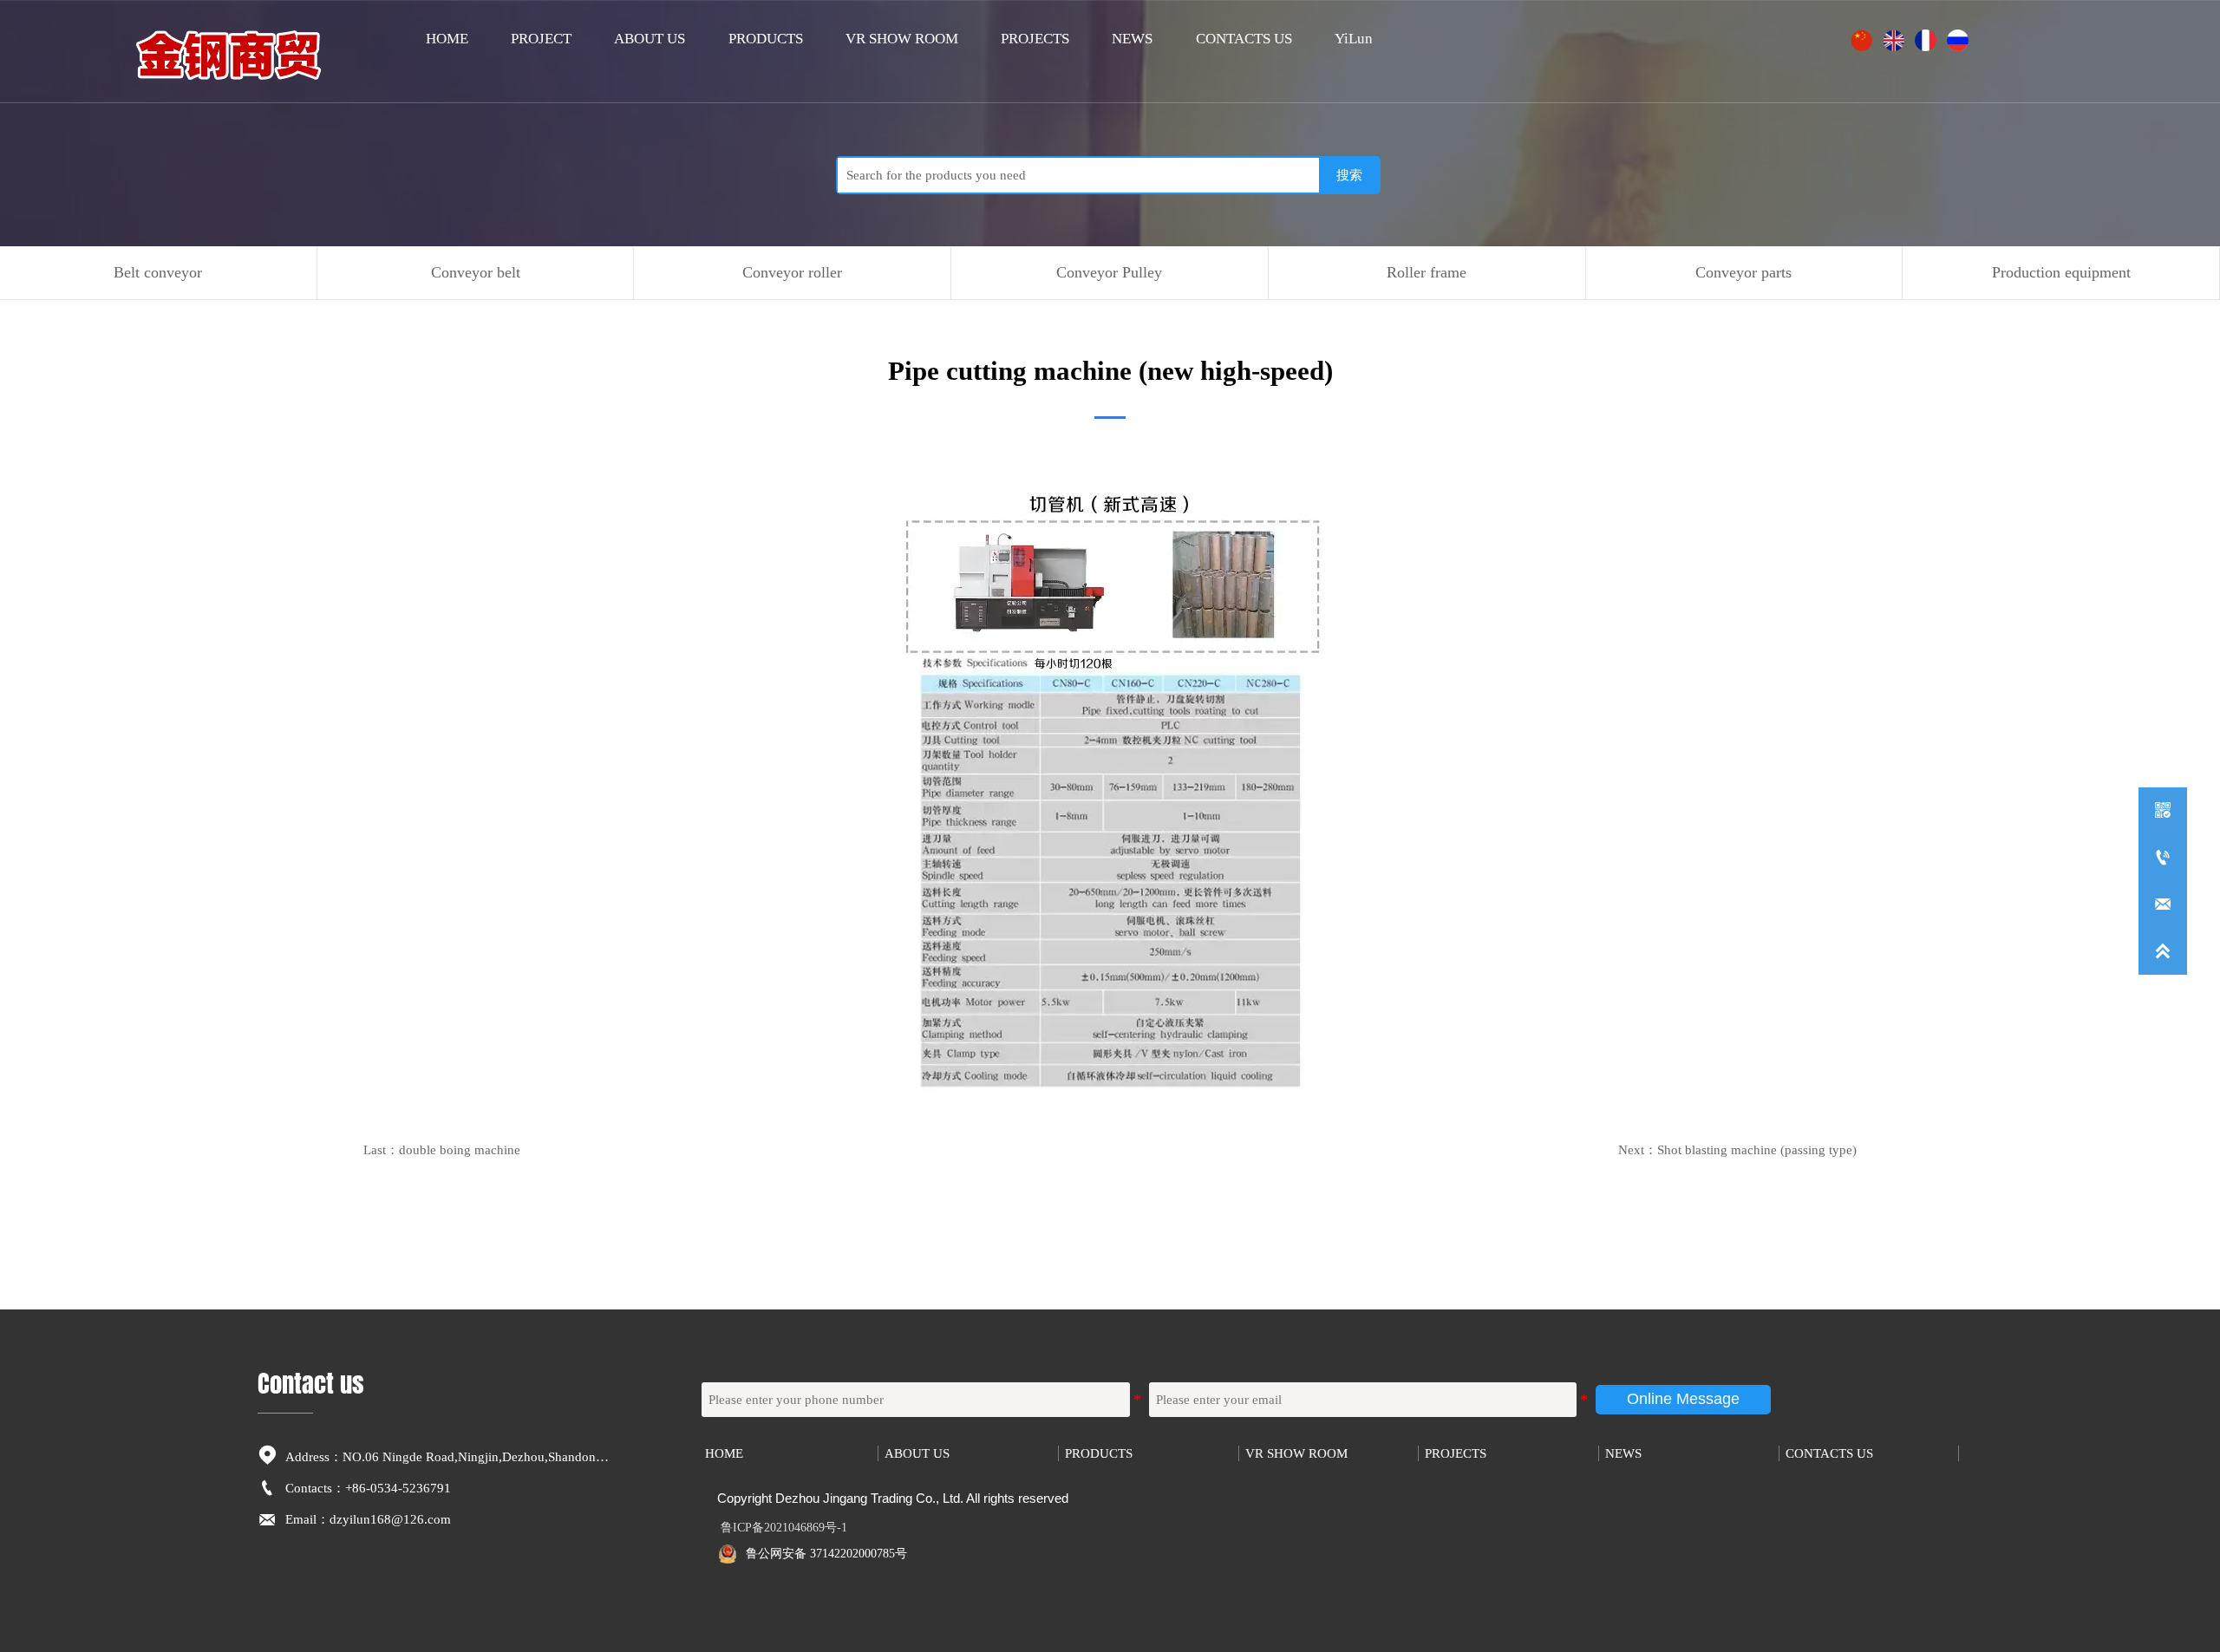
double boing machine (460, 1149)
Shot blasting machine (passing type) (1757, 1149)
